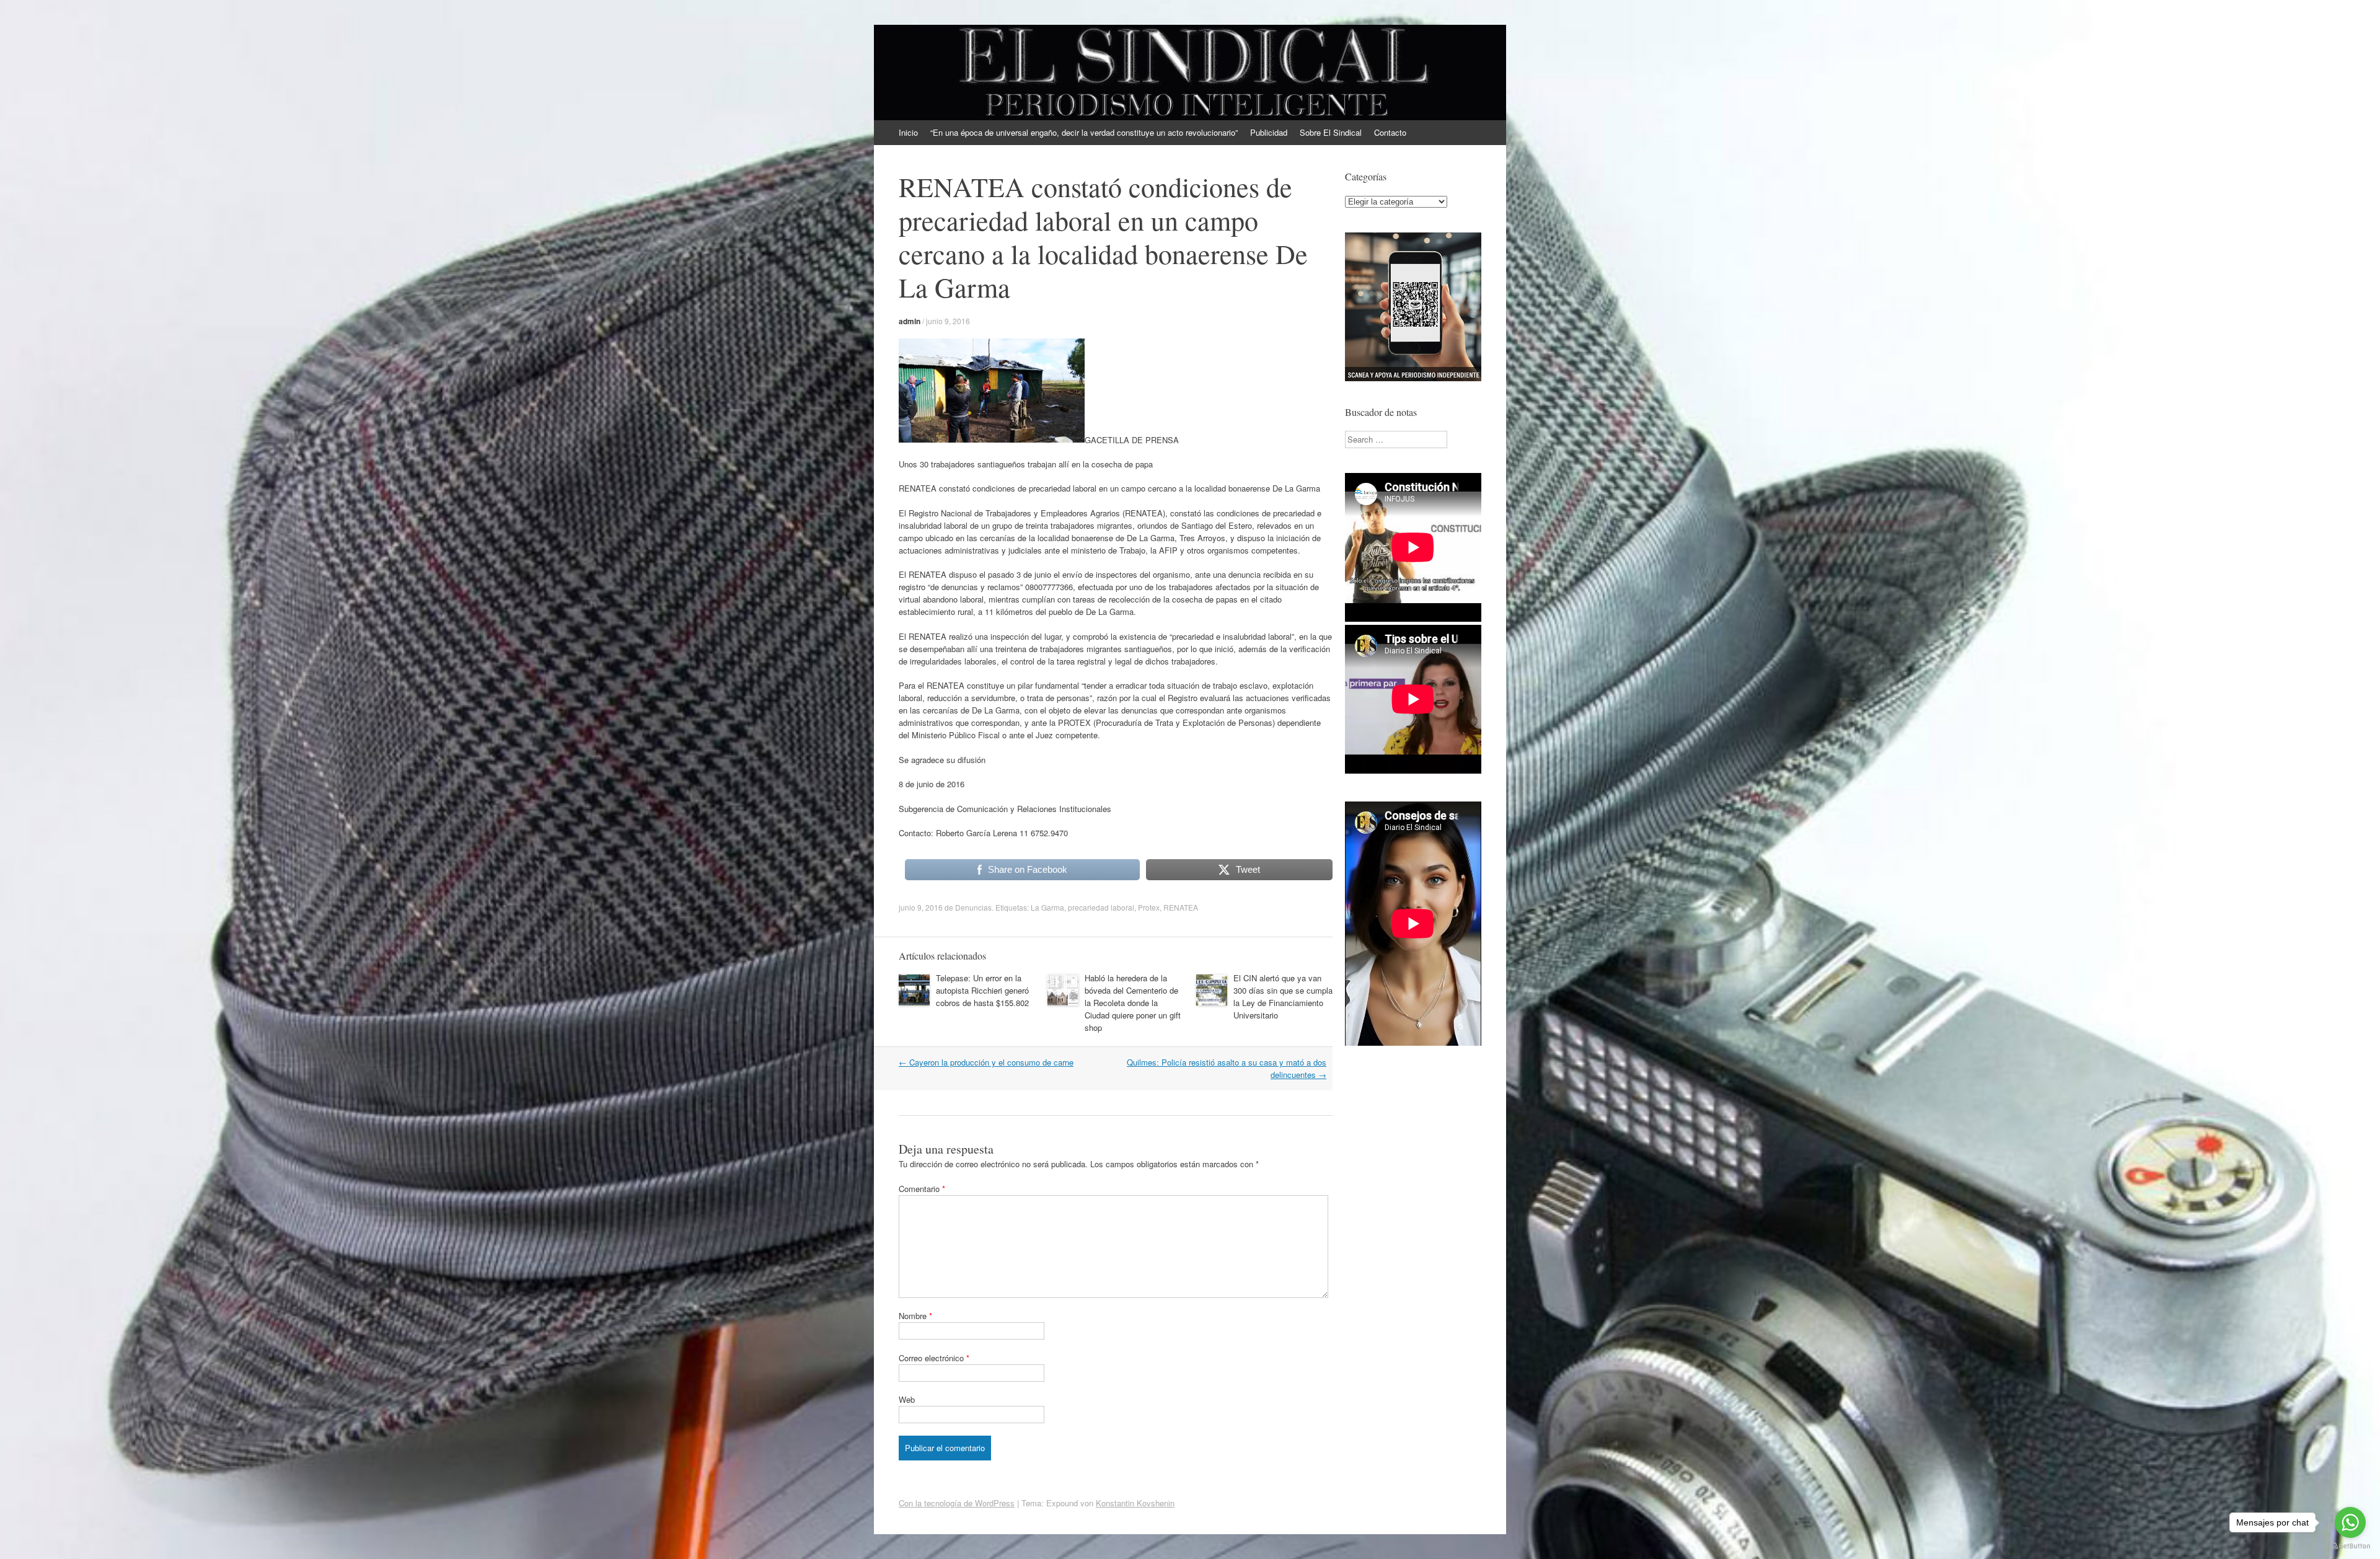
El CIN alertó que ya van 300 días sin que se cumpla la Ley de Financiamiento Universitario (1283, 996)
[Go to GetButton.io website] (2350, 1546)
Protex (1149, 907)
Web (907, 1399)
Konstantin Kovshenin (1135, 1503)
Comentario (922, 1189)
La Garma (1047, 907)
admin (910, 321)
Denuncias (973, 907)
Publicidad (1269, 132)
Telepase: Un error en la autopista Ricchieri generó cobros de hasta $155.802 (982, 990)
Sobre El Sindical (1331, 132)
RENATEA (1181, 907)
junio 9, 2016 (948, 321)
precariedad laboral (1101, 907)
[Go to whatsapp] (2350, 1522)
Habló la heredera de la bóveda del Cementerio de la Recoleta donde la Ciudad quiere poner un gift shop (1133, 1003)
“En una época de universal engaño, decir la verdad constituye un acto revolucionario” (1084, 132)
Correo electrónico (934, 1358)
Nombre (915, 1316)
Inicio (908, 132)
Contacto (1390, 132)
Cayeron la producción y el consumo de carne (986, 1062)
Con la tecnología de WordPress (957, 1503)
